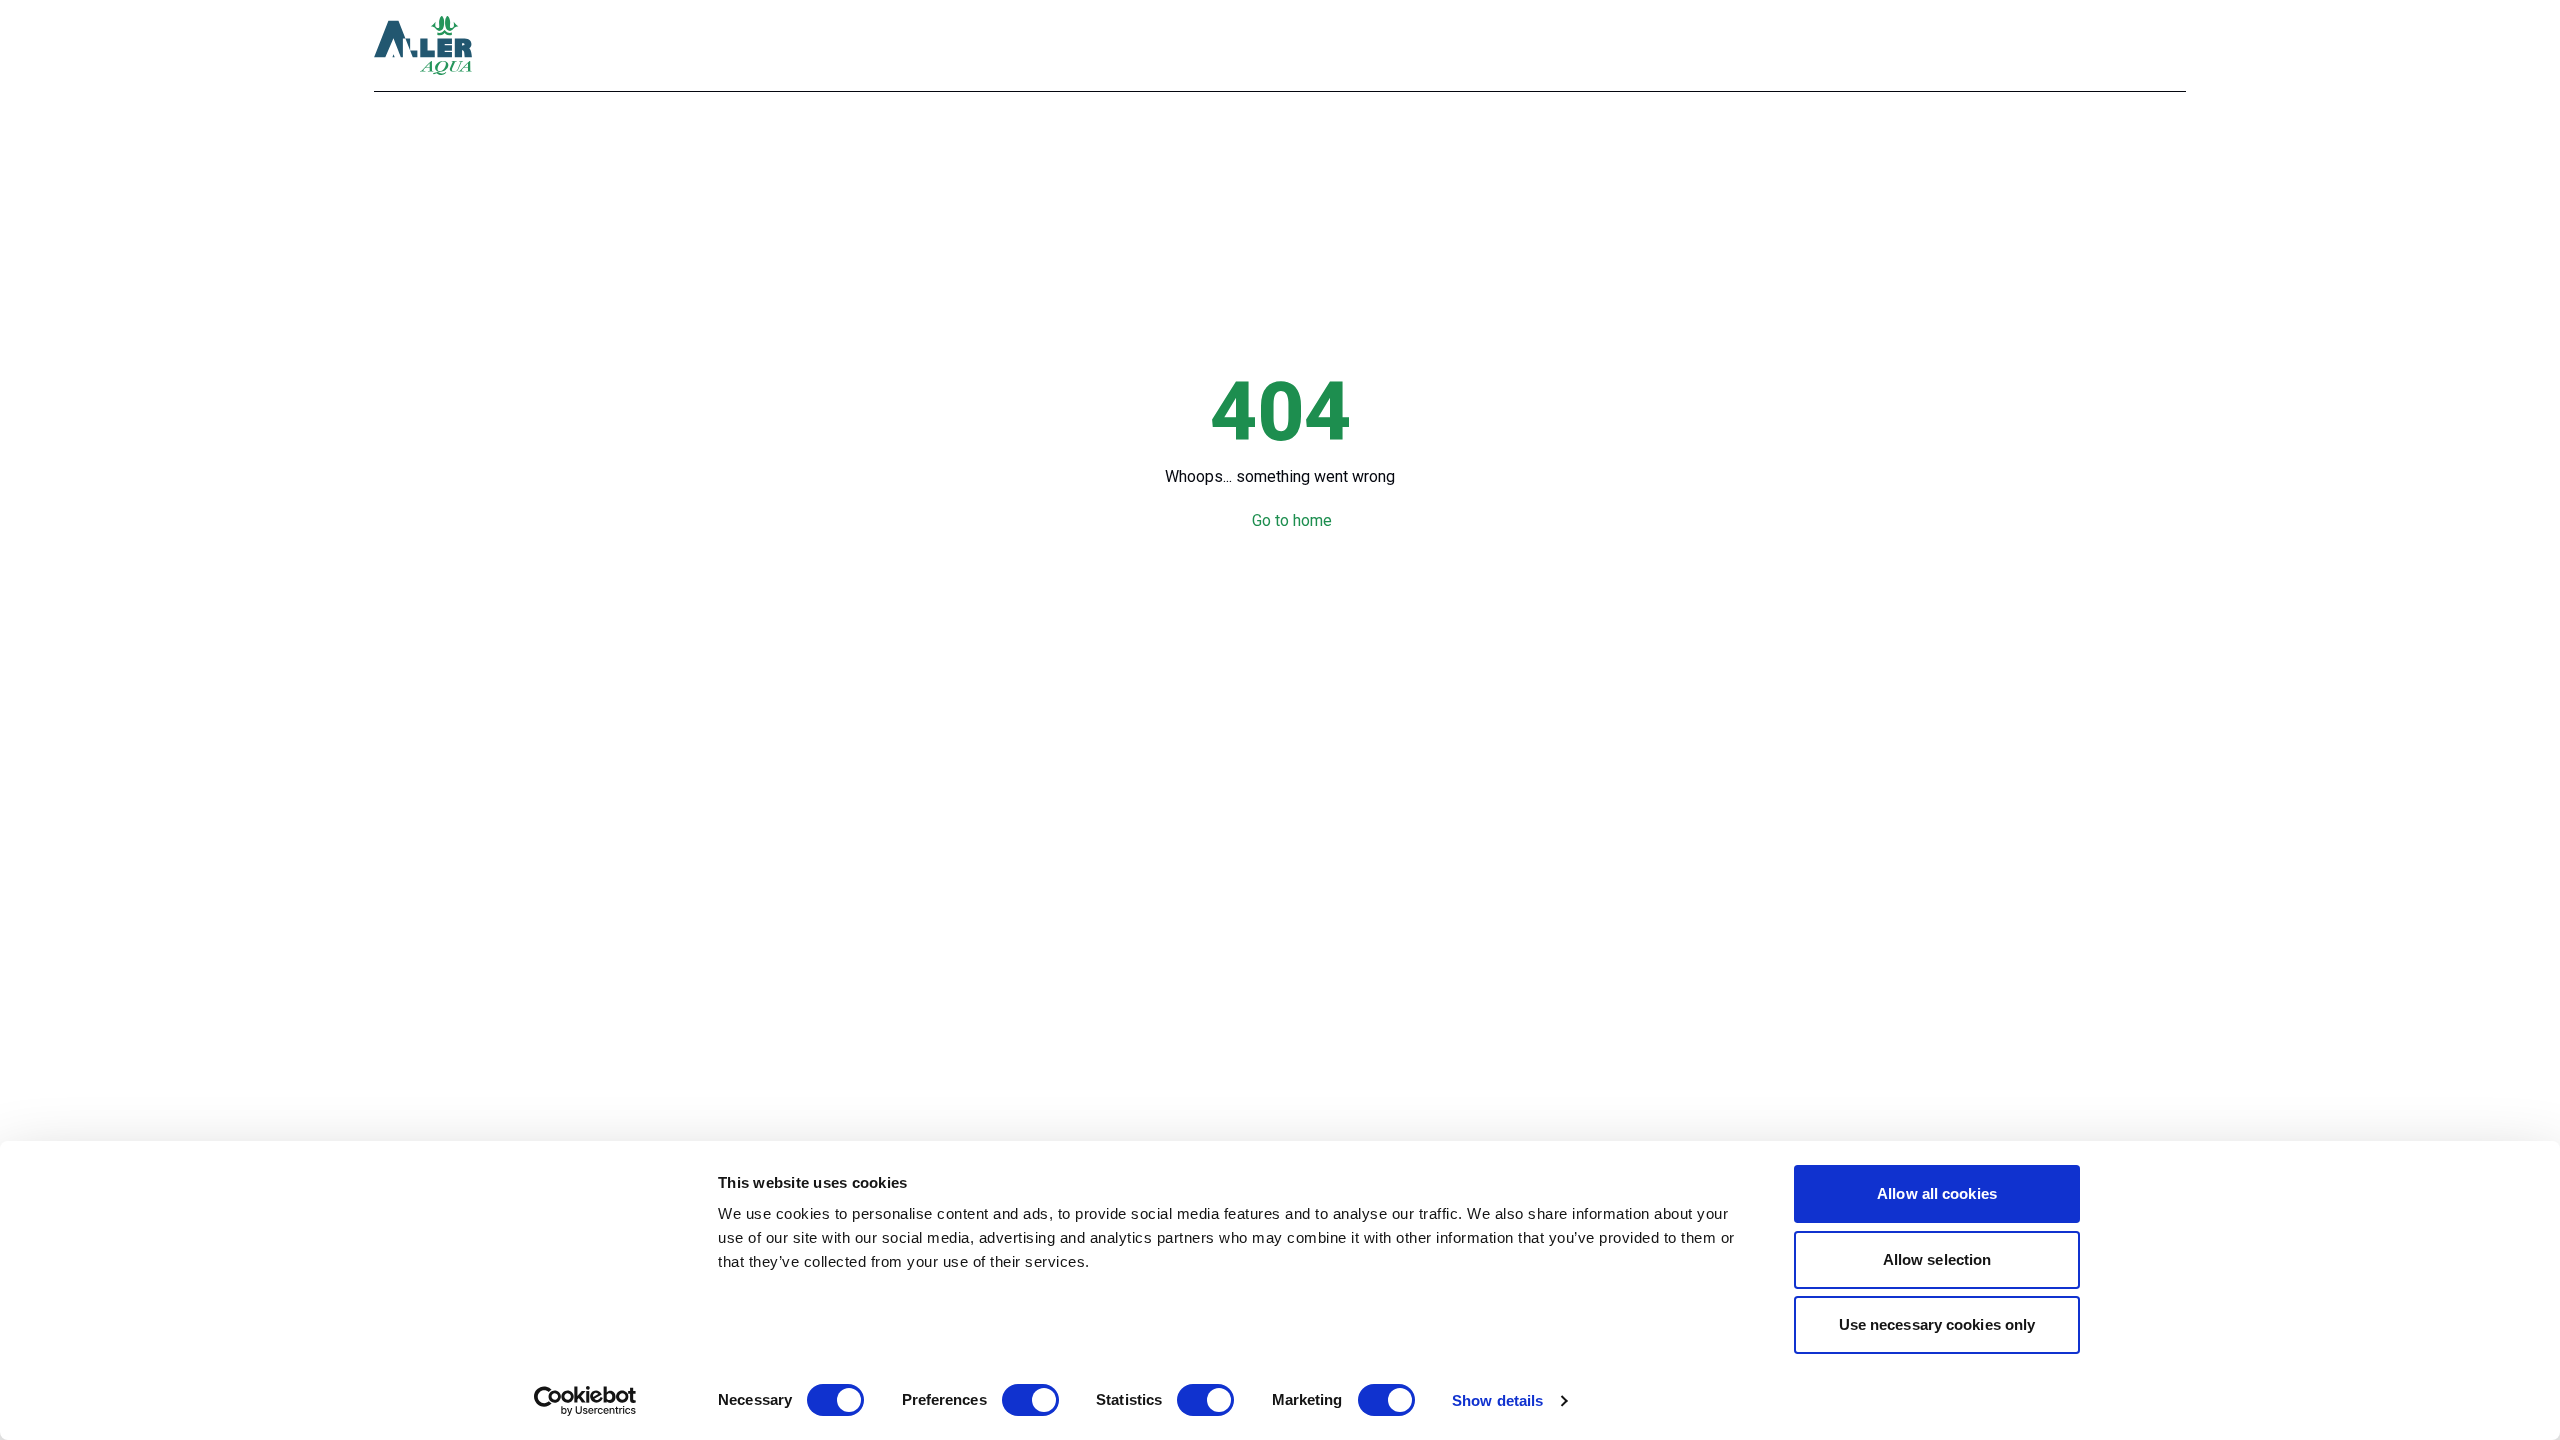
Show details (1497, 1400)
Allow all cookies (1937, 1193)
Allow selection (1937, 1259)
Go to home (1292, 520)
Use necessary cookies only (1937, 1324)
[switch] (1030, 1400)
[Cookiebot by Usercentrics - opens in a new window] (585, 1401)
